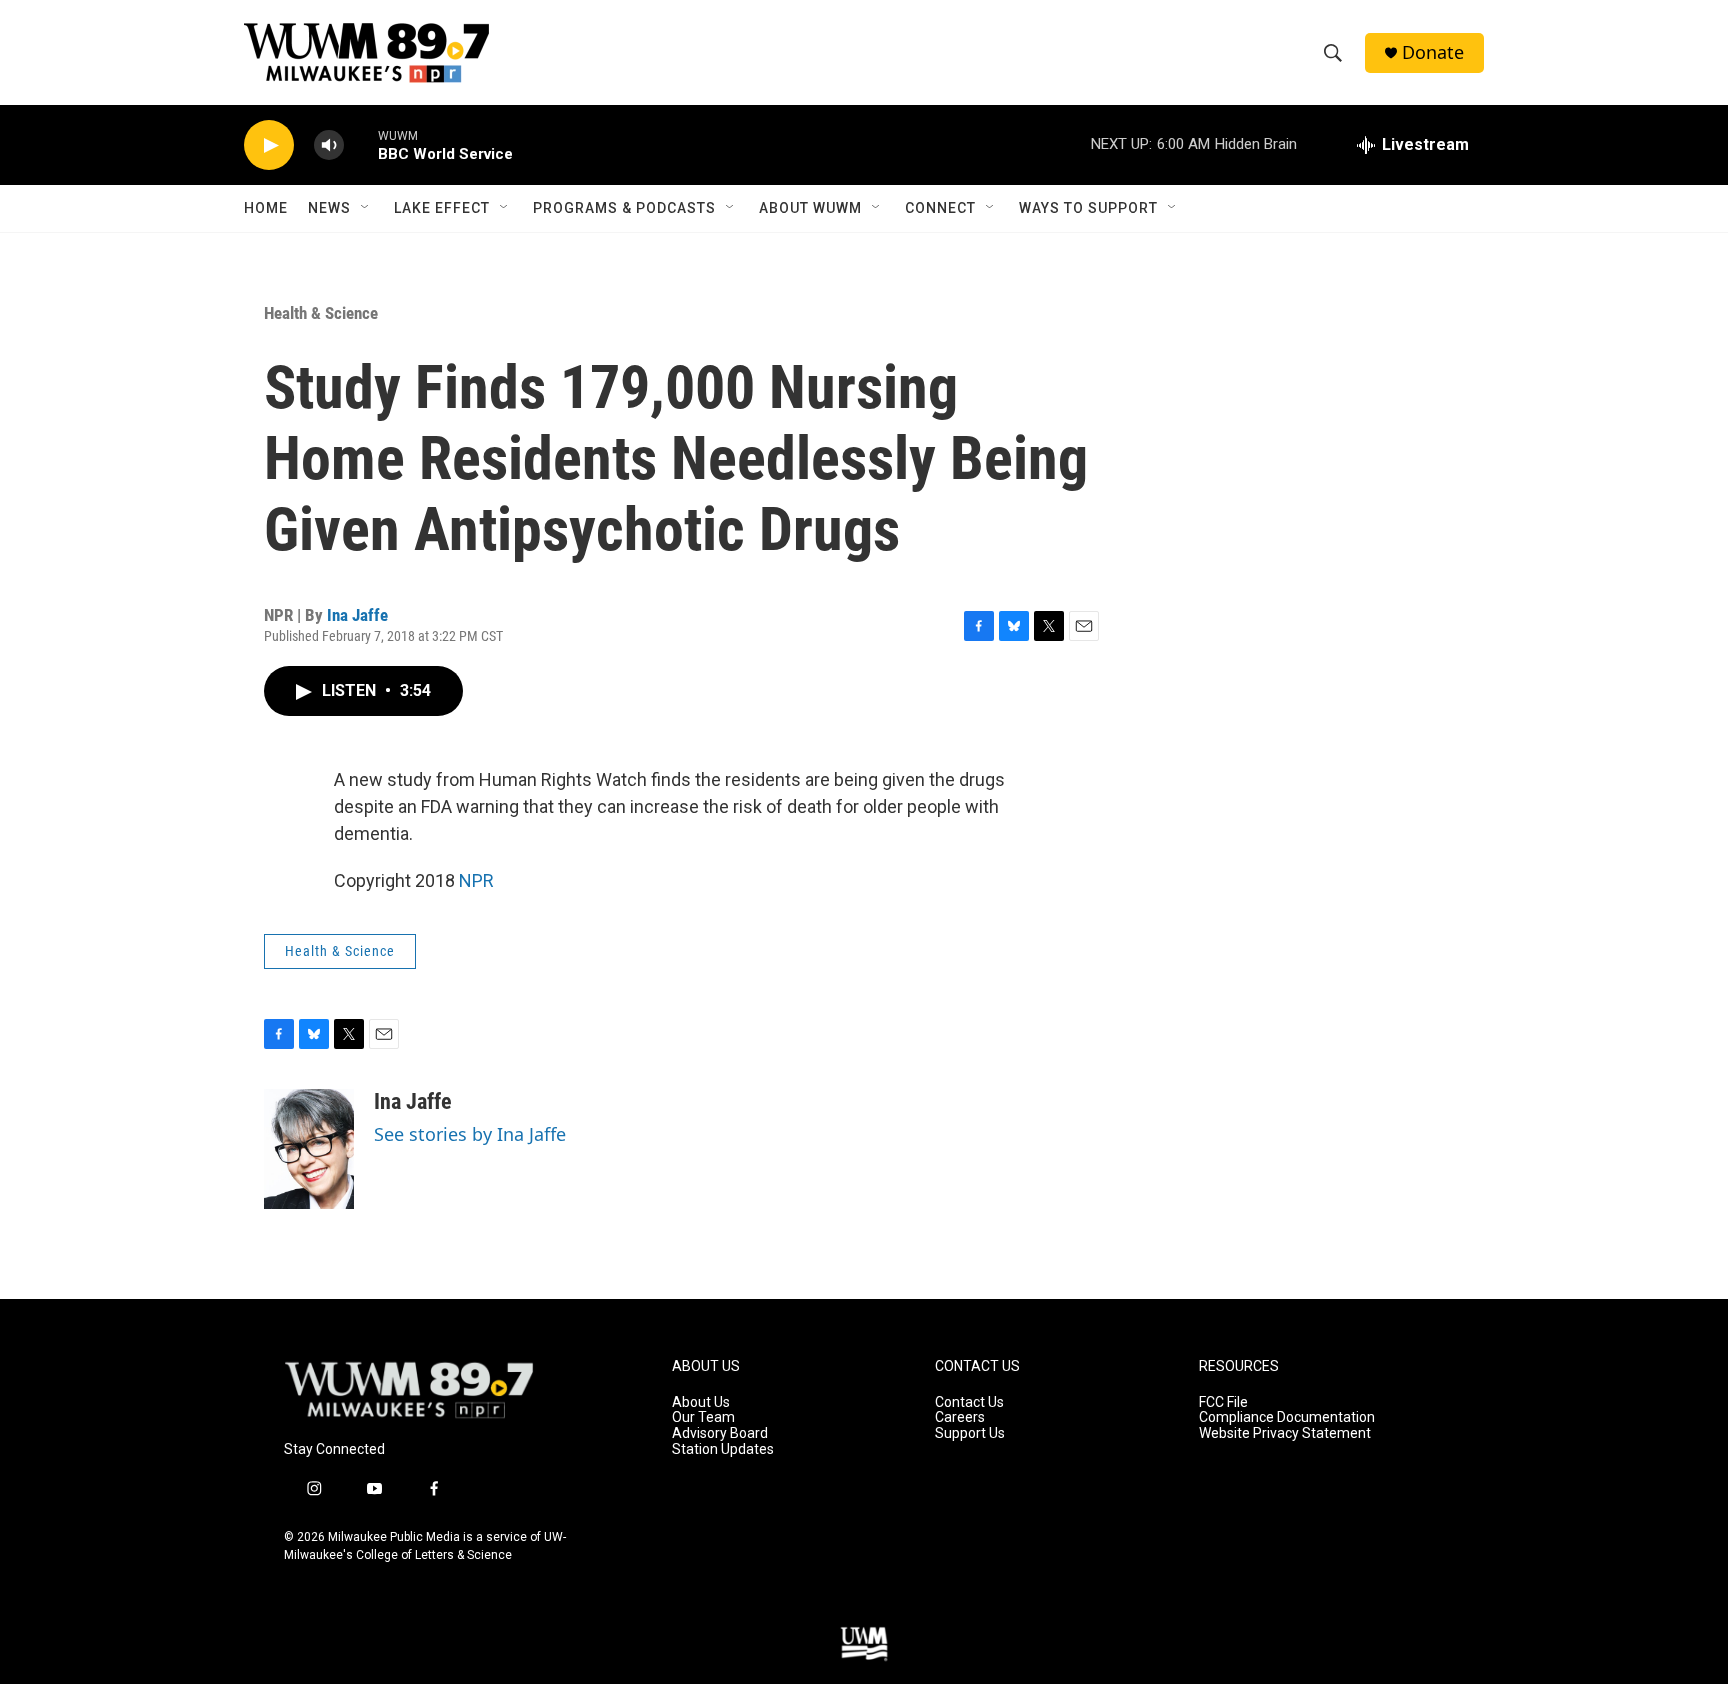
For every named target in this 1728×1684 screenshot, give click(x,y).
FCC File (1223, 1402)
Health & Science (321, 313)
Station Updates (723, 1449)
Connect (940, 208)
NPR (476, 880)
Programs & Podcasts (624, 208)
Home (266, 208)
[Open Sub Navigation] (366, 208)
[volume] (329, 145)
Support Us (970, 1433)
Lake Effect (442, 208)
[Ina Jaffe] (309, 1149)
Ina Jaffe (357, 615)
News (329, 208)
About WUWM (810, 208)
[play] (269, 145)
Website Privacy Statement (1285, 1433)
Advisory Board (720, 1433)
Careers (960, 1417)
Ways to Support (1088, 208)
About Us (701, 1402)
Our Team (703, 1417)
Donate (1433, 52)
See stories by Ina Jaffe (470, 1134)
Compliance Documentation (1287, 1417)
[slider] (361, 144)
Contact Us (969, 1402)
